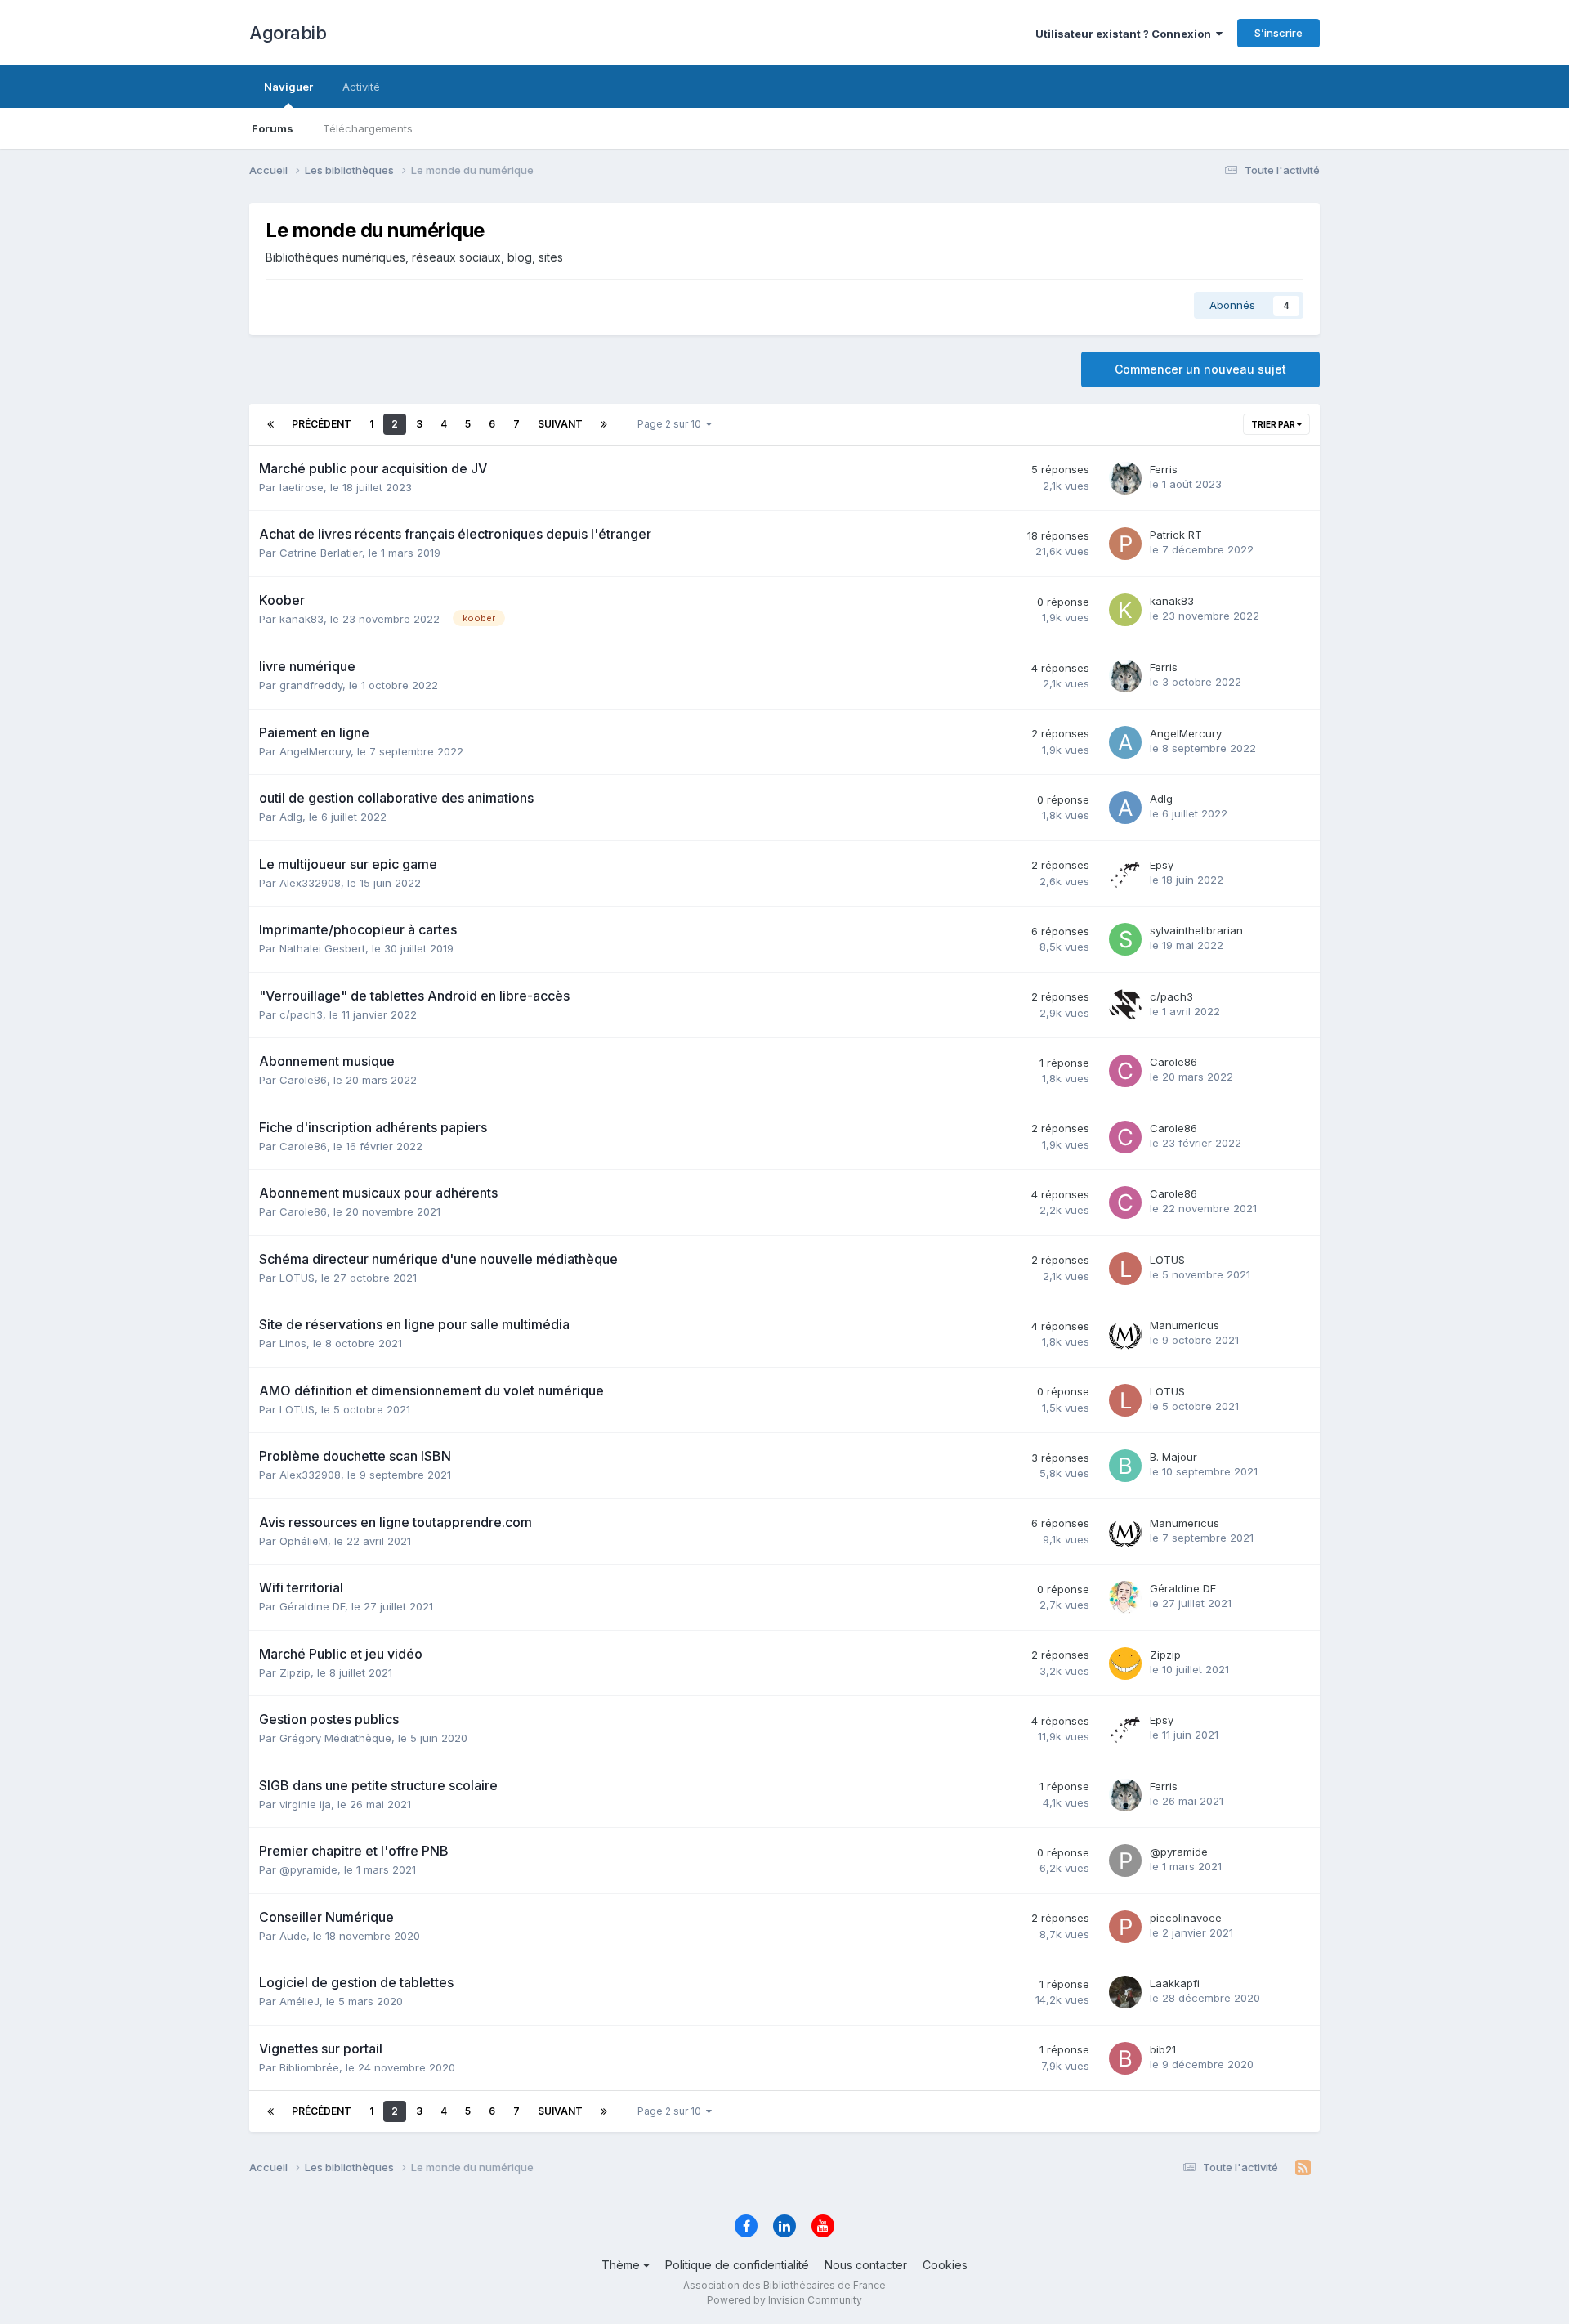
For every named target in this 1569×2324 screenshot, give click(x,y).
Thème (622, 2265)
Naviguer (288, 87)
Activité (361, 87)
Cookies (945, 2265)
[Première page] (270, 424)
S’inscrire (1278, 33)
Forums (273, 128)
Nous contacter (866, 2265)
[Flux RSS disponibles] (1303, 2168)
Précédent (322, 424)
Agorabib (288, 33)
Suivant (560, 424)
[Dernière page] (604, 424)
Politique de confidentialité (737, 2265)
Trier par (1274, 424)
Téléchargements (368, 128)
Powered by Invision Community (784, 2300)
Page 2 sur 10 (672, 424)
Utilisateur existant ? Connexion (1126, 34)
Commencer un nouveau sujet (1200, 369)
